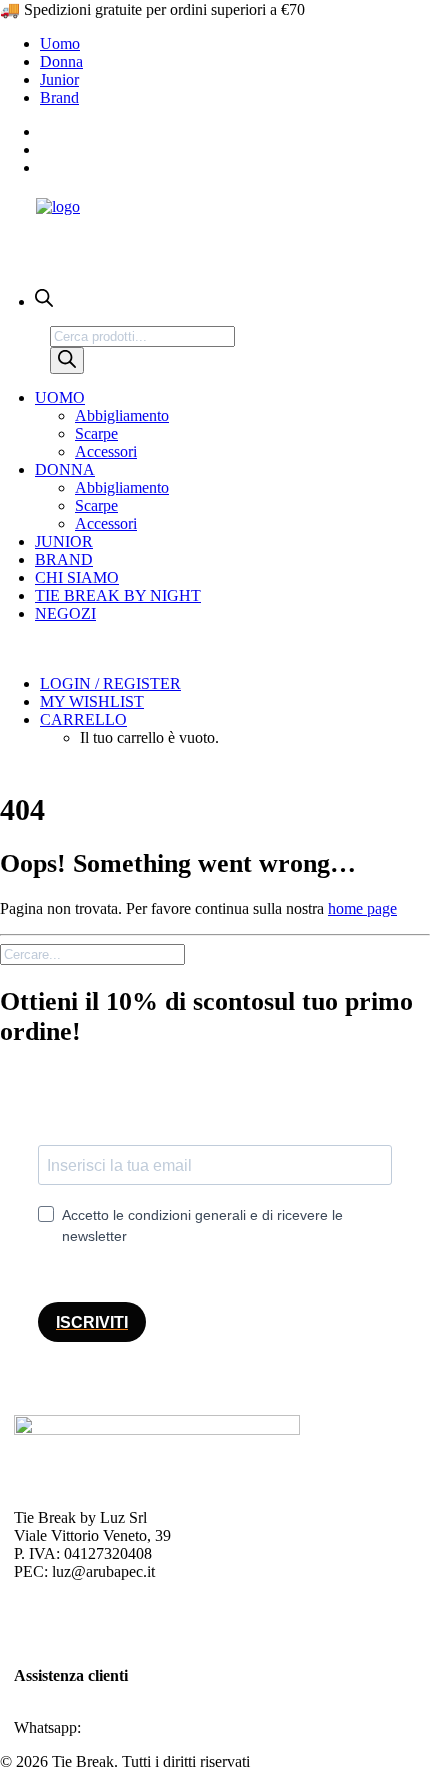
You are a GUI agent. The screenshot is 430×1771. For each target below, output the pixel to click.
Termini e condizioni (79, 1641)
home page (362, 908)
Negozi (65, 613)
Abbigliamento (122, 415)
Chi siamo (77, 577)
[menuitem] (235, 44)
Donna (61, 61)
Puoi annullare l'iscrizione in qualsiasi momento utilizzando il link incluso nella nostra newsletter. (214, 1272)
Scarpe (96, 433)
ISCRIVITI (92, 1322)
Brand (59, 97)
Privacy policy (59, 1605)
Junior (59, 79)
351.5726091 (127, 1727)
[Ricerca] (67, 360)
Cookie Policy (59, 1623)
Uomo (60, 43)
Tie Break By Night (118, 595)
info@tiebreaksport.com (90, 1709)
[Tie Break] (215, 228)
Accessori (106, 451)
